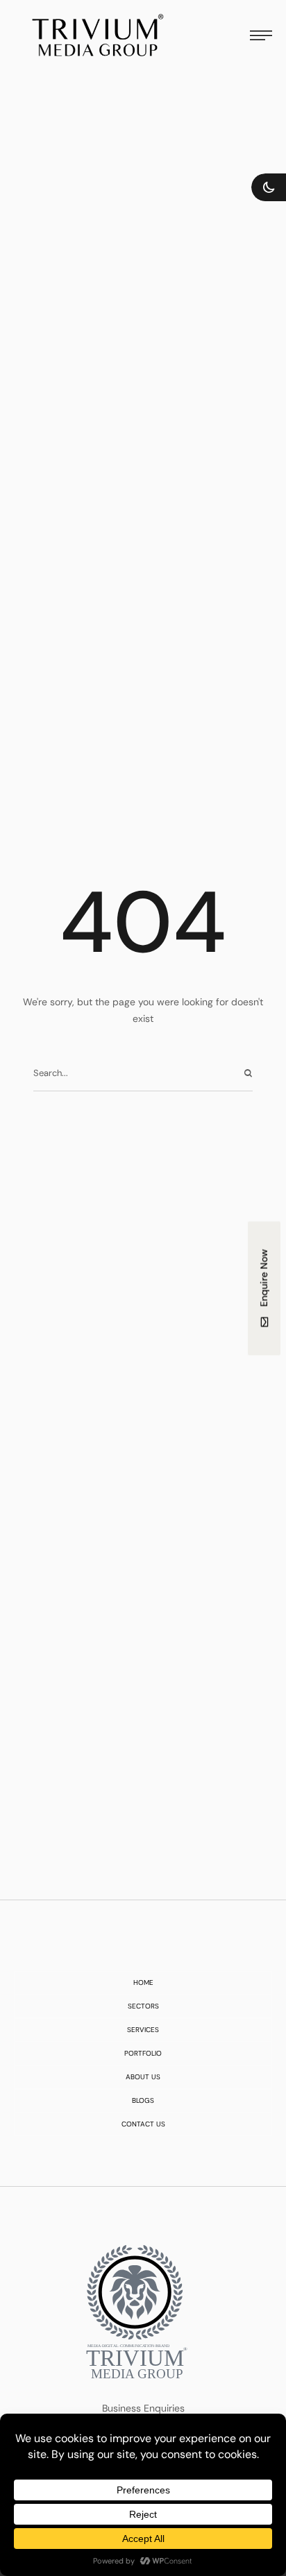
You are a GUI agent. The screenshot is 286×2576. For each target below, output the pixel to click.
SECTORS (143, 2006)
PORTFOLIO (143, 2054)
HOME (143, 1983)
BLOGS (143, 2101)
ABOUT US (143, 2077)
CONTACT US (143, 2124)
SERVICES (143, 2030)
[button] (269, 187)
